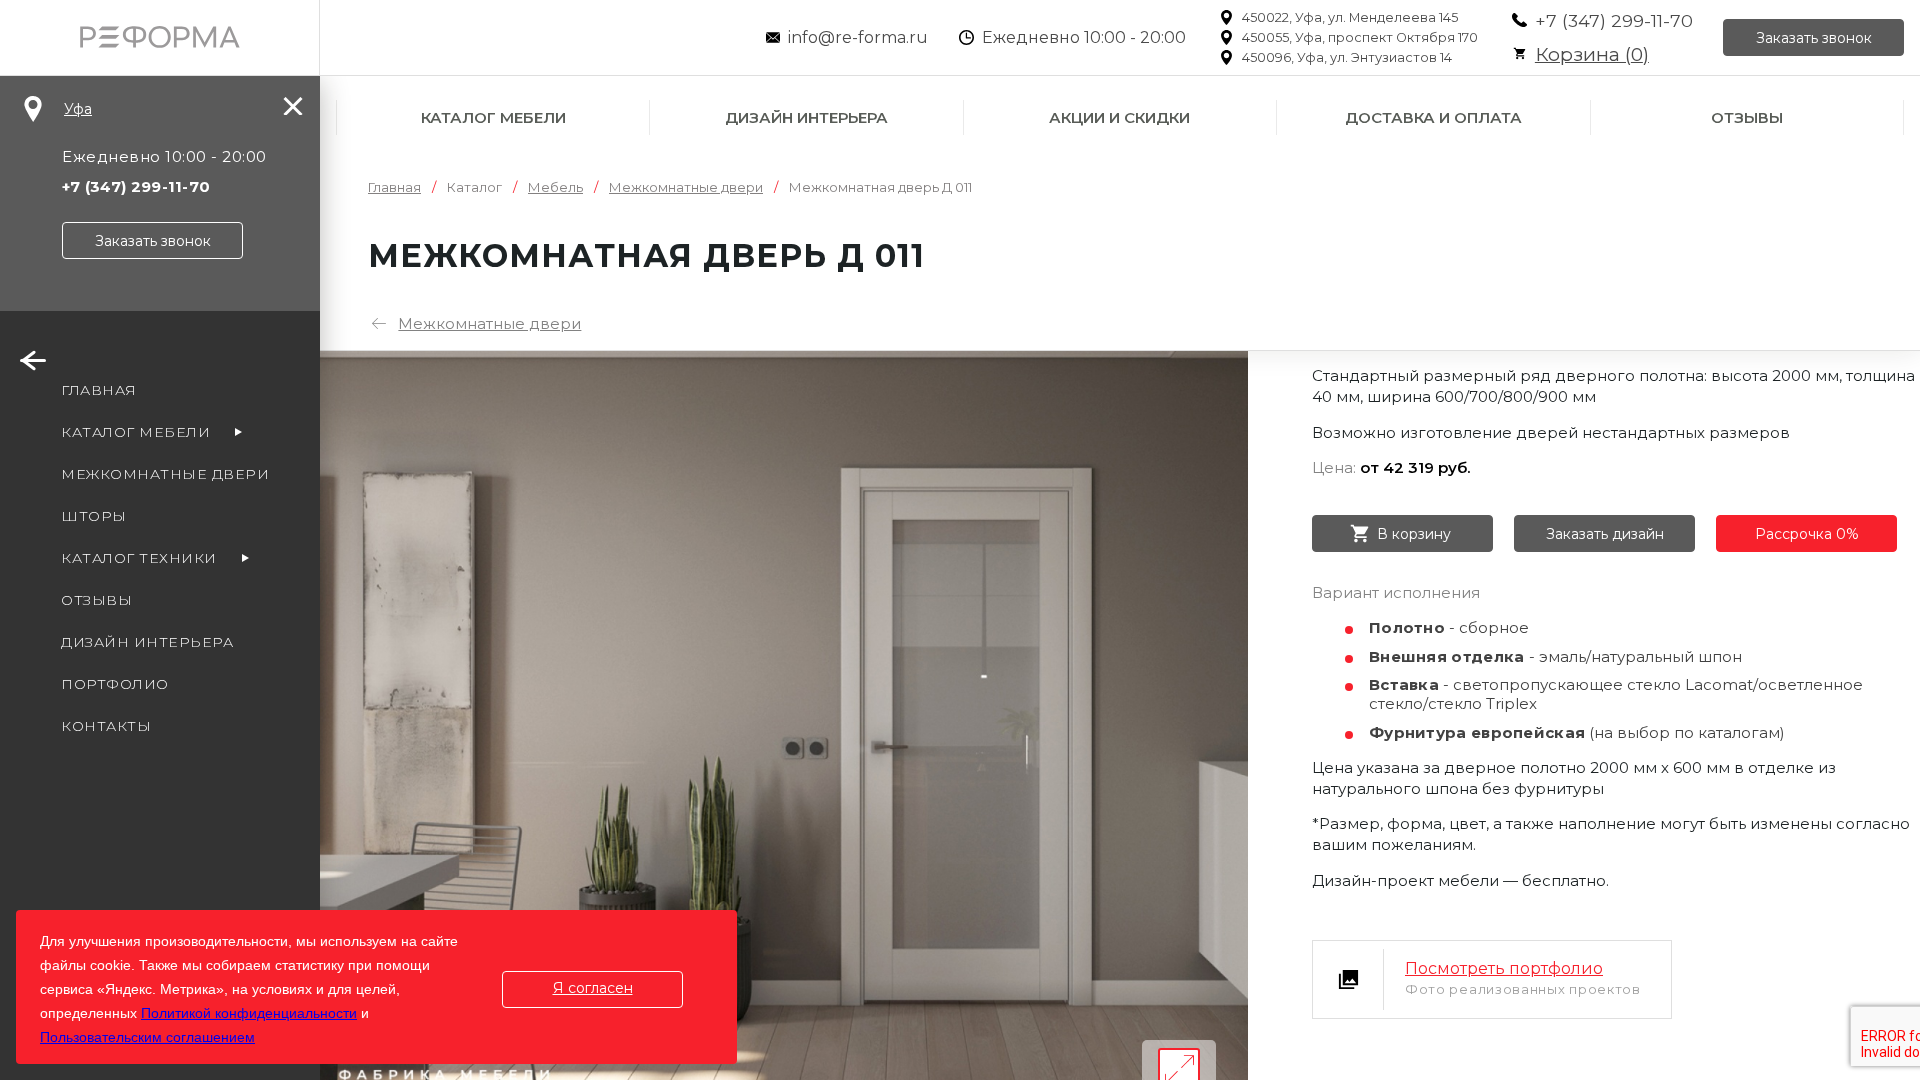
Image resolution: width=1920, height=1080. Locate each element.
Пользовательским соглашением (147, 1037)
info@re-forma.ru (858, 37)
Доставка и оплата (1433, 117)
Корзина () (1592, 54)
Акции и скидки (1119, 117)
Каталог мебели (493, 117)
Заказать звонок (1814, 38)
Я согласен (593, 988)
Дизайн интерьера (806, 117)
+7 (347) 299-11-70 (1614, 20)
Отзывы (1747, 117)
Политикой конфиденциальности (249, 1013)
